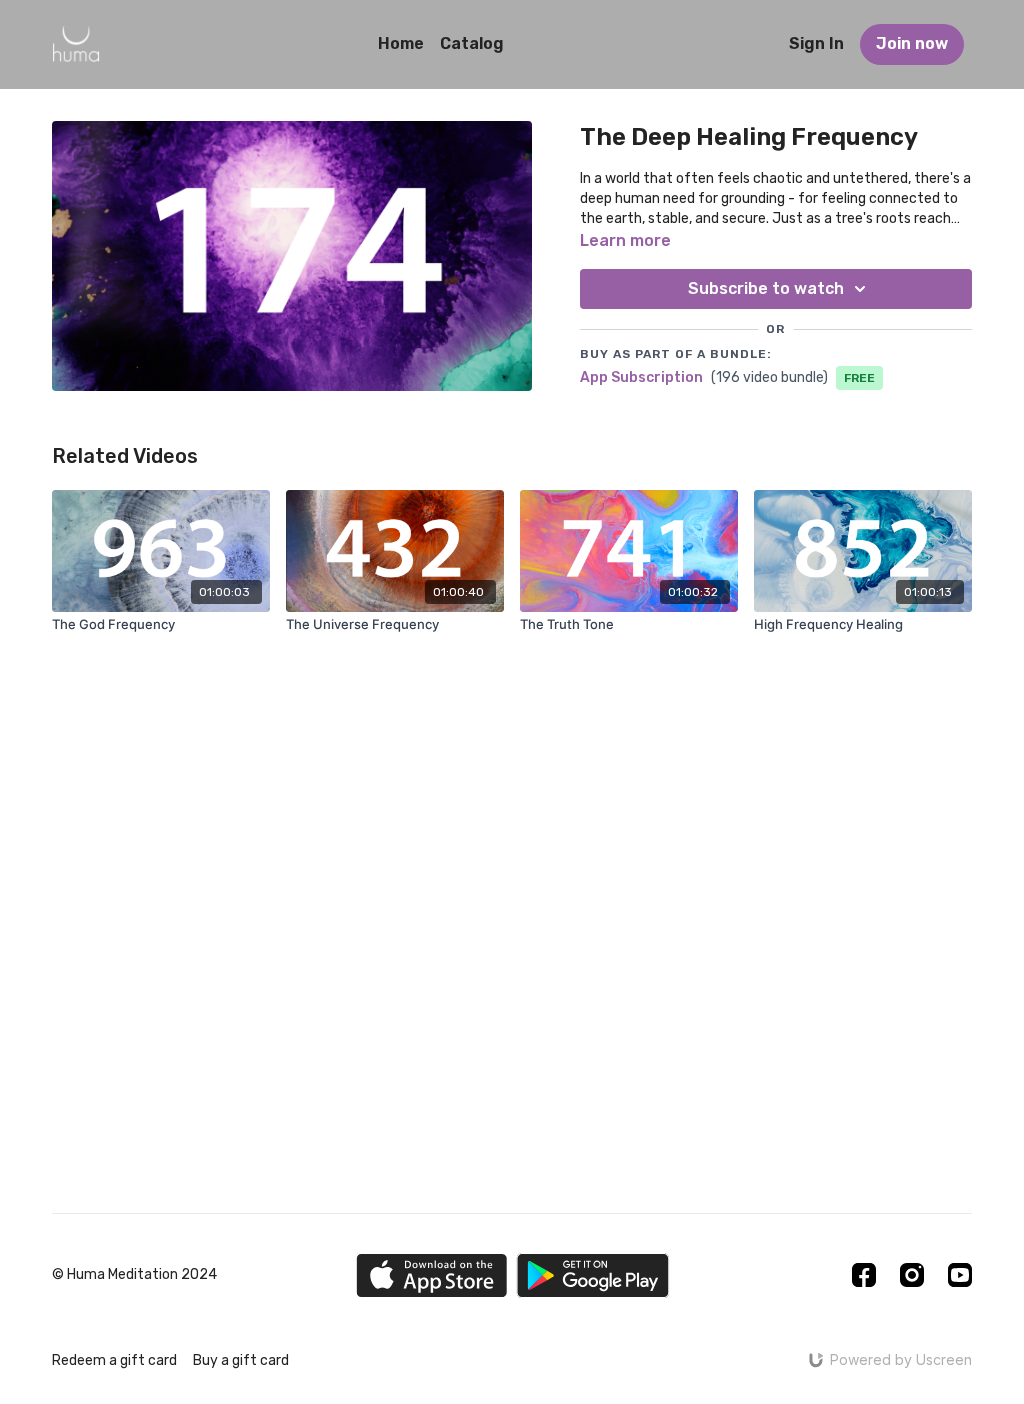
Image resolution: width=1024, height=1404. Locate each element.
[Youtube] (960, 1275)
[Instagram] (912, 1275)
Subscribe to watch (766, 288)
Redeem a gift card (114, 1360)
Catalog (472, 43)
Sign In (816, 43)
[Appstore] (431, 1275)
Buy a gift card (241, 1360)
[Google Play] (593, 1275)
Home (401, 43)
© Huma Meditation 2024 (134, 1275)
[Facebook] (864, 1275)
